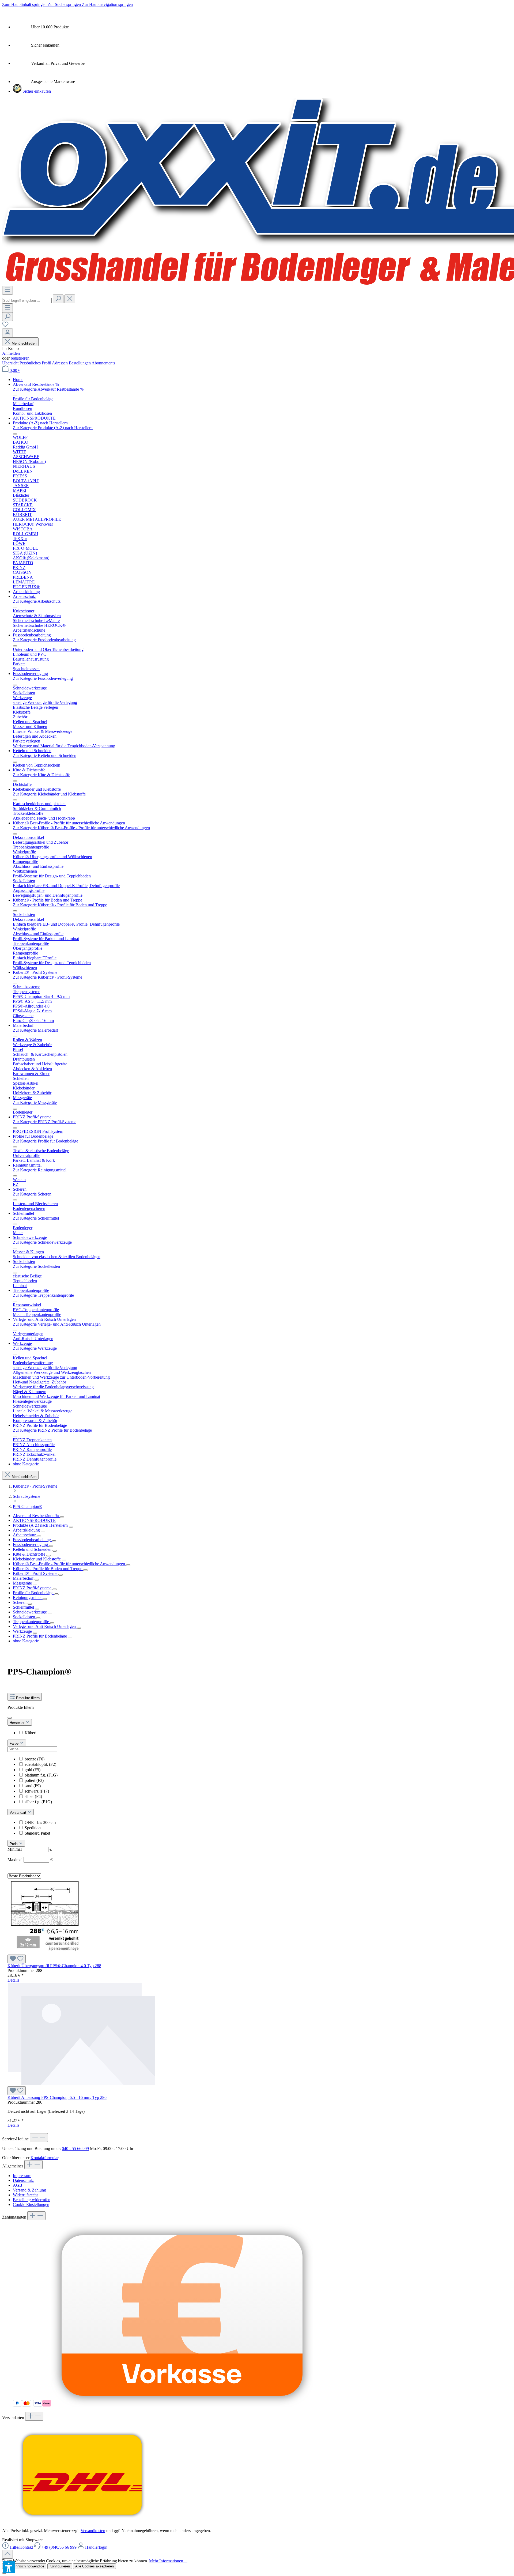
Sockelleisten (24, 1617)
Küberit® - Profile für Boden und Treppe (48, 1569)
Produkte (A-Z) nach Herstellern (41, 1525)
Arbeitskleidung (27, 1530)
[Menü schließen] (15, 395)
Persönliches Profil (36, 363)
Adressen (60, 363)
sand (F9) (33, 1786)
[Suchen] (58, 299)
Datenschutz (23, 2180)
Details (13, 1980)
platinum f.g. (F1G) (41, 1775)
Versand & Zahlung (29, 2190)
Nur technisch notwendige (24, 2566)
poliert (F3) (34, 1780)
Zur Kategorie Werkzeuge (35, 1348)
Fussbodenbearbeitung (32, 1540)
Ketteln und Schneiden (33, 1549)
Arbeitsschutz (25, 1535)
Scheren (20, 1602)
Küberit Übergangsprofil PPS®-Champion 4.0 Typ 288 (54, 1966)
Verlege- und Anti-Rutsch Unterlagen (45, 1626)
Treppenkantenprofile (31, 1622)
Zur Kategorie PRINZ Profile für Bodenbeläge (52, 1430)
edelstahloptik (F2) (40, 1764)
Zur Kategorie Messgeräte (35, 1102)
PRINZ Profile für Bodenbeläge (40, 1636)
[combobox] (27, 301)
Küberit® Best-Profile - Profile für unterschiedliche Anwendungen (69, 1564)
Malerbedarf (24, 1578)
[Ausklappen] (62, 1517)
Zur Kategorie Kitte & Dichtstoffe (41, 775)
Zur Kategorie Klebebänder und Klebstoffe (49, 794)
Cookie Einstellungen (31, 2205)
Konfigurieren (60, 2566)
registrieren (20, 358)
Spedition (33, 1828)
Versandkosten (93, 2531)
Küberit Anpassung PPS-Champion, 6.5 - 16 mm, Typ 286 (57, 2097)
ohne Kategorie (26, 1641)
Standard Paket (37, 1833)
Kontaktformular (44, 2158)
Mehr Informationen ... (168, 2561)
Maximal (30, 1860)
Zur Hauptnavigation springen (107, 4)
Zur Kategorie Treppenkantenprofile (43, 1295)
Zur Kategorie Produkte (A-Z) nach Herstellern (53, 428)
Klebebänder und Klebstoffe (37, 1559)
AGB (18, 2185)
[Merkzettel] (5, 326)
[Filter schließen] (10, 1718)
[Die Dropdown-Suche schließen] (70, 299)
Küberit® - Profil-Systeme (36, 1573)
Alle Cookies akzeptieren (95, 2566)
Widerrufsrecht (25, 2195)
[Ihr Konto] (7, 333)
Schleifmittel (24, 1607)
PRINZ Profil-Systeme (33, 1588)
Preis (14, 1844)
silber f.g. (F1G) (38, 1802)
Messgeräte (23, 1583)
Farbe (15, 1743)
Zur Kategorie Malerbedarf (36, 1030)
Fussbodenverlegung (31, 1545)
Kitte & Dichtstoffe (30, 1554)
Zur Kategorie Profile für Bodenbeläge (46, 1141)
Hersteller (18, 1723)
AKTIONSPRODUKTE (34, 1520)
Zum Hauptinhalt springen (25, 4)
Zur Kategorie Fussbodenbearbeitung (44, 640)
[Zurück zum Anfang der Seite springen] (7, 2554)
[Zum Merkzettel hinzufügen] (17, 1959)
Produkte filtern (27, 1698)
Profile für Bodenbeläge (34, 1593)
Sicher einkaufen (36, 91)
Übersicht (11, 363)
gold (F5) (33, 1770)
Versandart (18, 1813)
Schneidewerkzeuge (30, 1612)
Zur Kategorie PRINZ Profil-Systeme (45, 1122)
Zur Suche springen (65, 4)
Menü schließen (24, 343)
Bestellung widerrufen (32, 2200)
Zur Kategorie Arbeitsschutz (37, 601)
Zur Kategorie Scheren (32, 1194)
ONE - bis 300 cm (40, 1822)
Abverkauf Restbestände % (36, 1516)
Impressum (22, 2176)
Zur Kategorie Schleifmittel (36, 1218)
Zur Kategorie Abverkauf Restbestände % (48, 389)
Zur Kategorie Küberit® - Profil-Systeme (48, 977)
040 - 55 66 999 (75, 2149)
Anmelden (11, 353)
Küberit (31, 1733)
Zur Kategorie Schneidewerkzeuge (42, 1242)
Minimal (30, 1849)
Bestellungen (80, 363)
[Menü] (7, 290)
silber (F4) (33, 1796)
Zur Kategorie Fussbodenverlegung (43, 678)
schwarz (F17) (37, 1791)
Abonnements (103, 363)
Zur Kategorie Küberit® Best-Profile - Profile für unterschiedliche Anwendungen (81, 828)
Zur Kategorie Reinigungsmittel (40, 1170)
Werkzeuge (23, 1631)
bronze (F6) (35, 1759)
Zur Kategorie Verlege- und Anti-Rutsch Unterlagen (57, 1324)
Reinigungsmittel (28, 1598)
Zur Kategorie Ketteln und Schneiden (45, 755)
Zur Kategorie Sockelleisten (36, 1266)
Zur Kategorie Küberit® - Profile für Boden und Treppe (60, 905)
